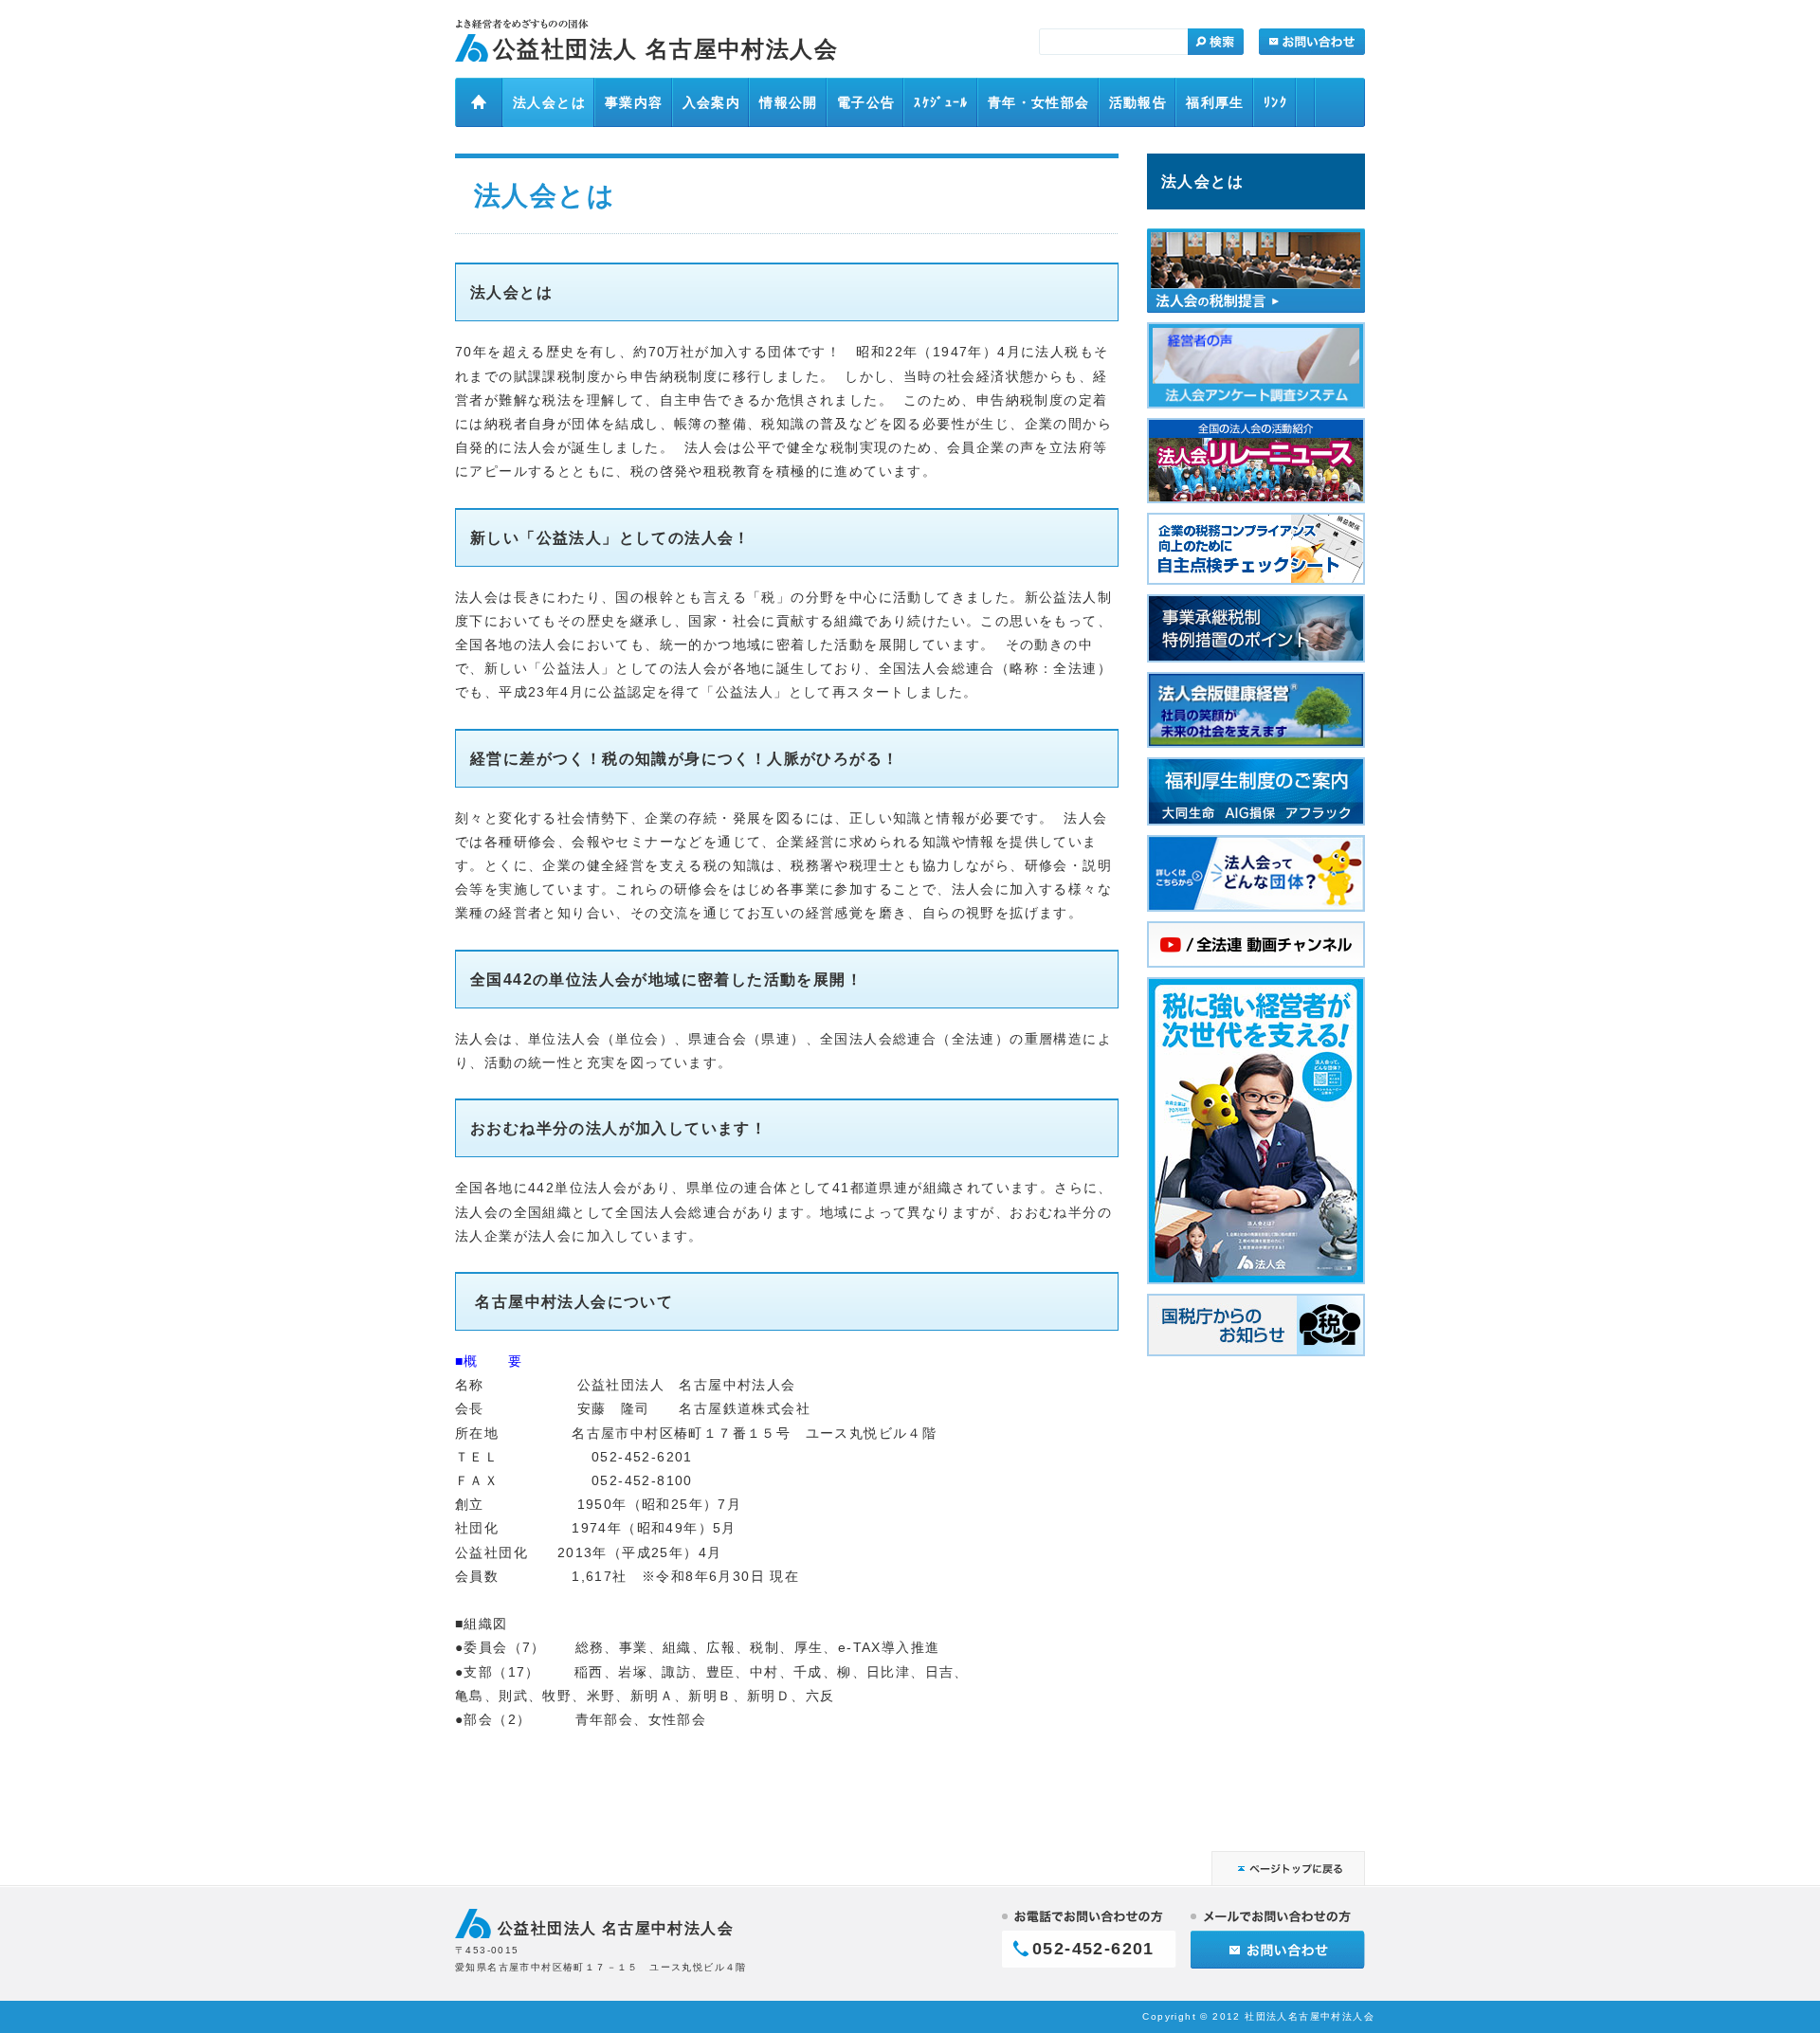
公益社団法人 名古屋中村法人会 (665, 49)
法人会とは (1202, 181)
